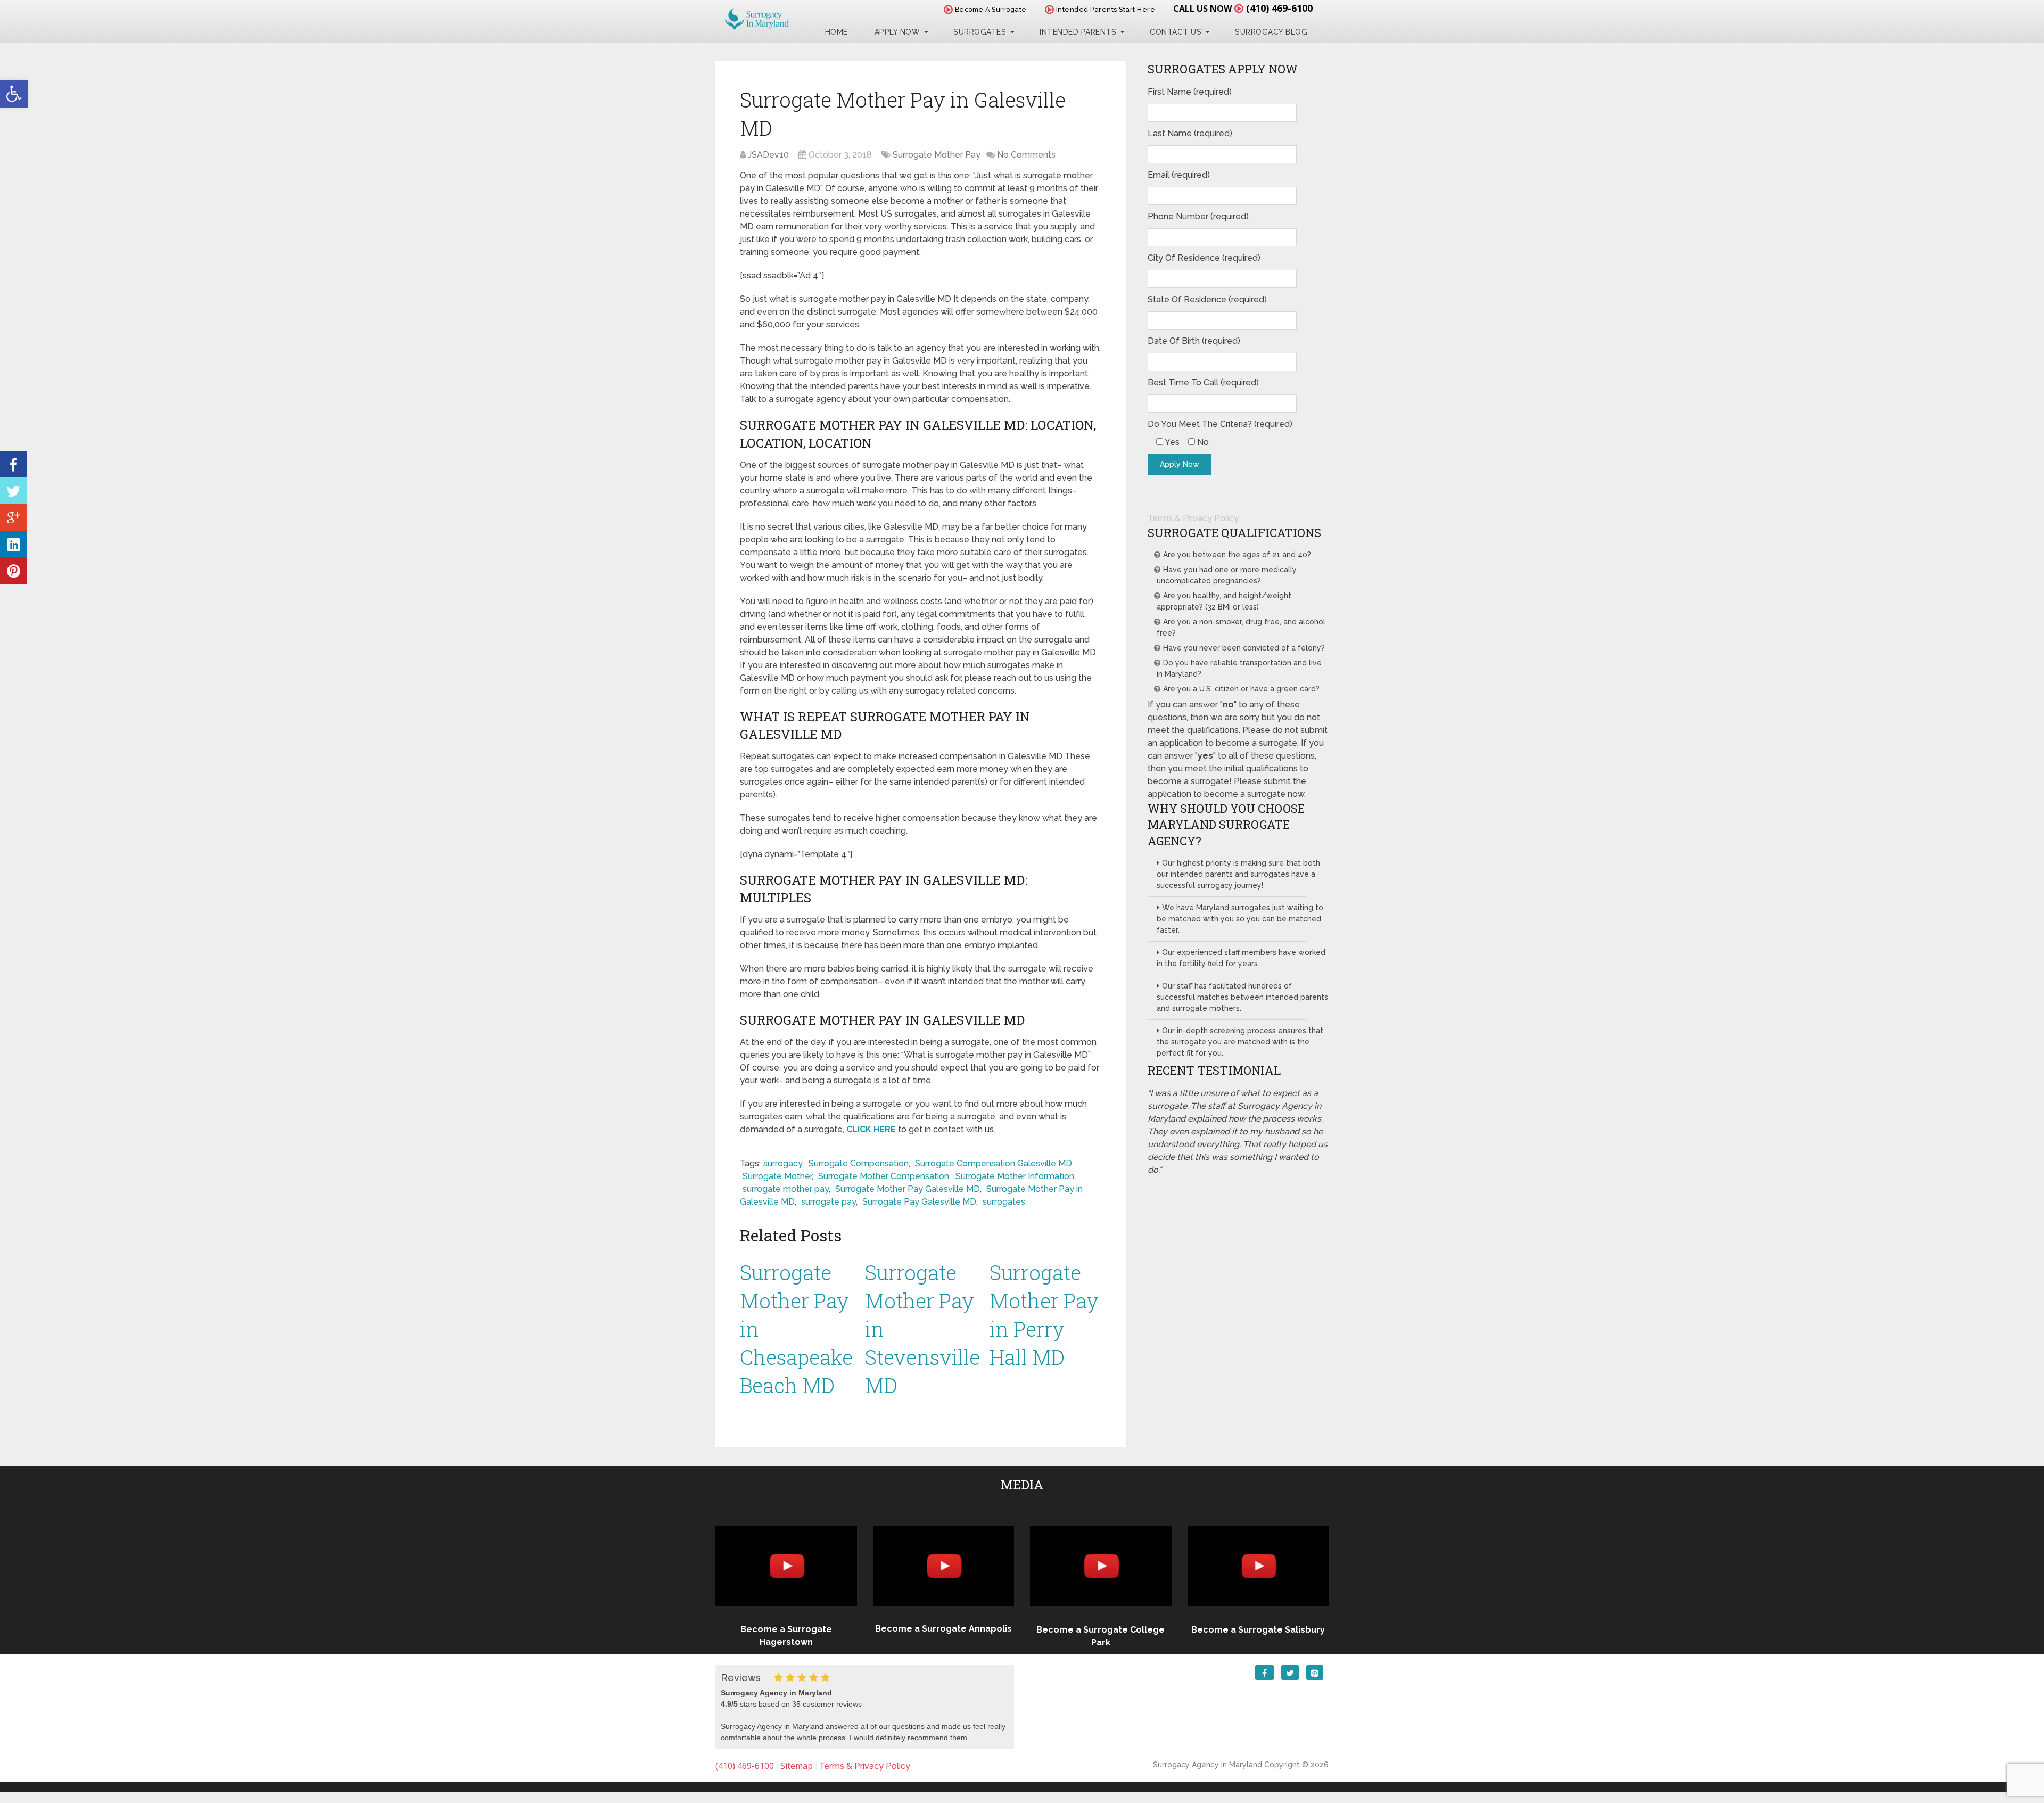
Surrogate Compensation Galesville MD (994, 1163)
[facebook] (13, 464)
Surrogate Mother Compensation (884, 1176)
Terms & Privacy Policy (1193, 518)
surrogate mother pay (786, 1189)
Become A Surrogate (990, 9)
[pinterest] (13, 571)
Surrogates (980, 32)
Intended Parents (1078, 32)
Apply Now (897, 32)
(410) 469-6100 (1279, 8)
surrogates (1004, 1202)
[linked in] (13, 544)
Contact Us (1176, 32)
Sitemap (797, 1766)
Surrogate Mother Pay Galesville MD (908, 1189)
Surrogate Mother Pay (937, 155)
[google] (13, 517)
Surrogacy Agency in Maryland (1208, 1765)
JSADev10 (768, 155)
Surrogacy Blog (1271, 32)
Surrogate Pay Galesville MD (919, 1202)
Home (836, 32)
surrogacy (783, 1163)
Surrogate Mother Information (1015, 1176)
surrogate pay (829, 1202)
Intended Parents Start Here (1105, 9)
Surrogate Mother (777, 1176)
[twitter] (13, 491)
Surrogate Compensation (859, 1163)
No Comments (1026, 155)
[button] (14, 94)
